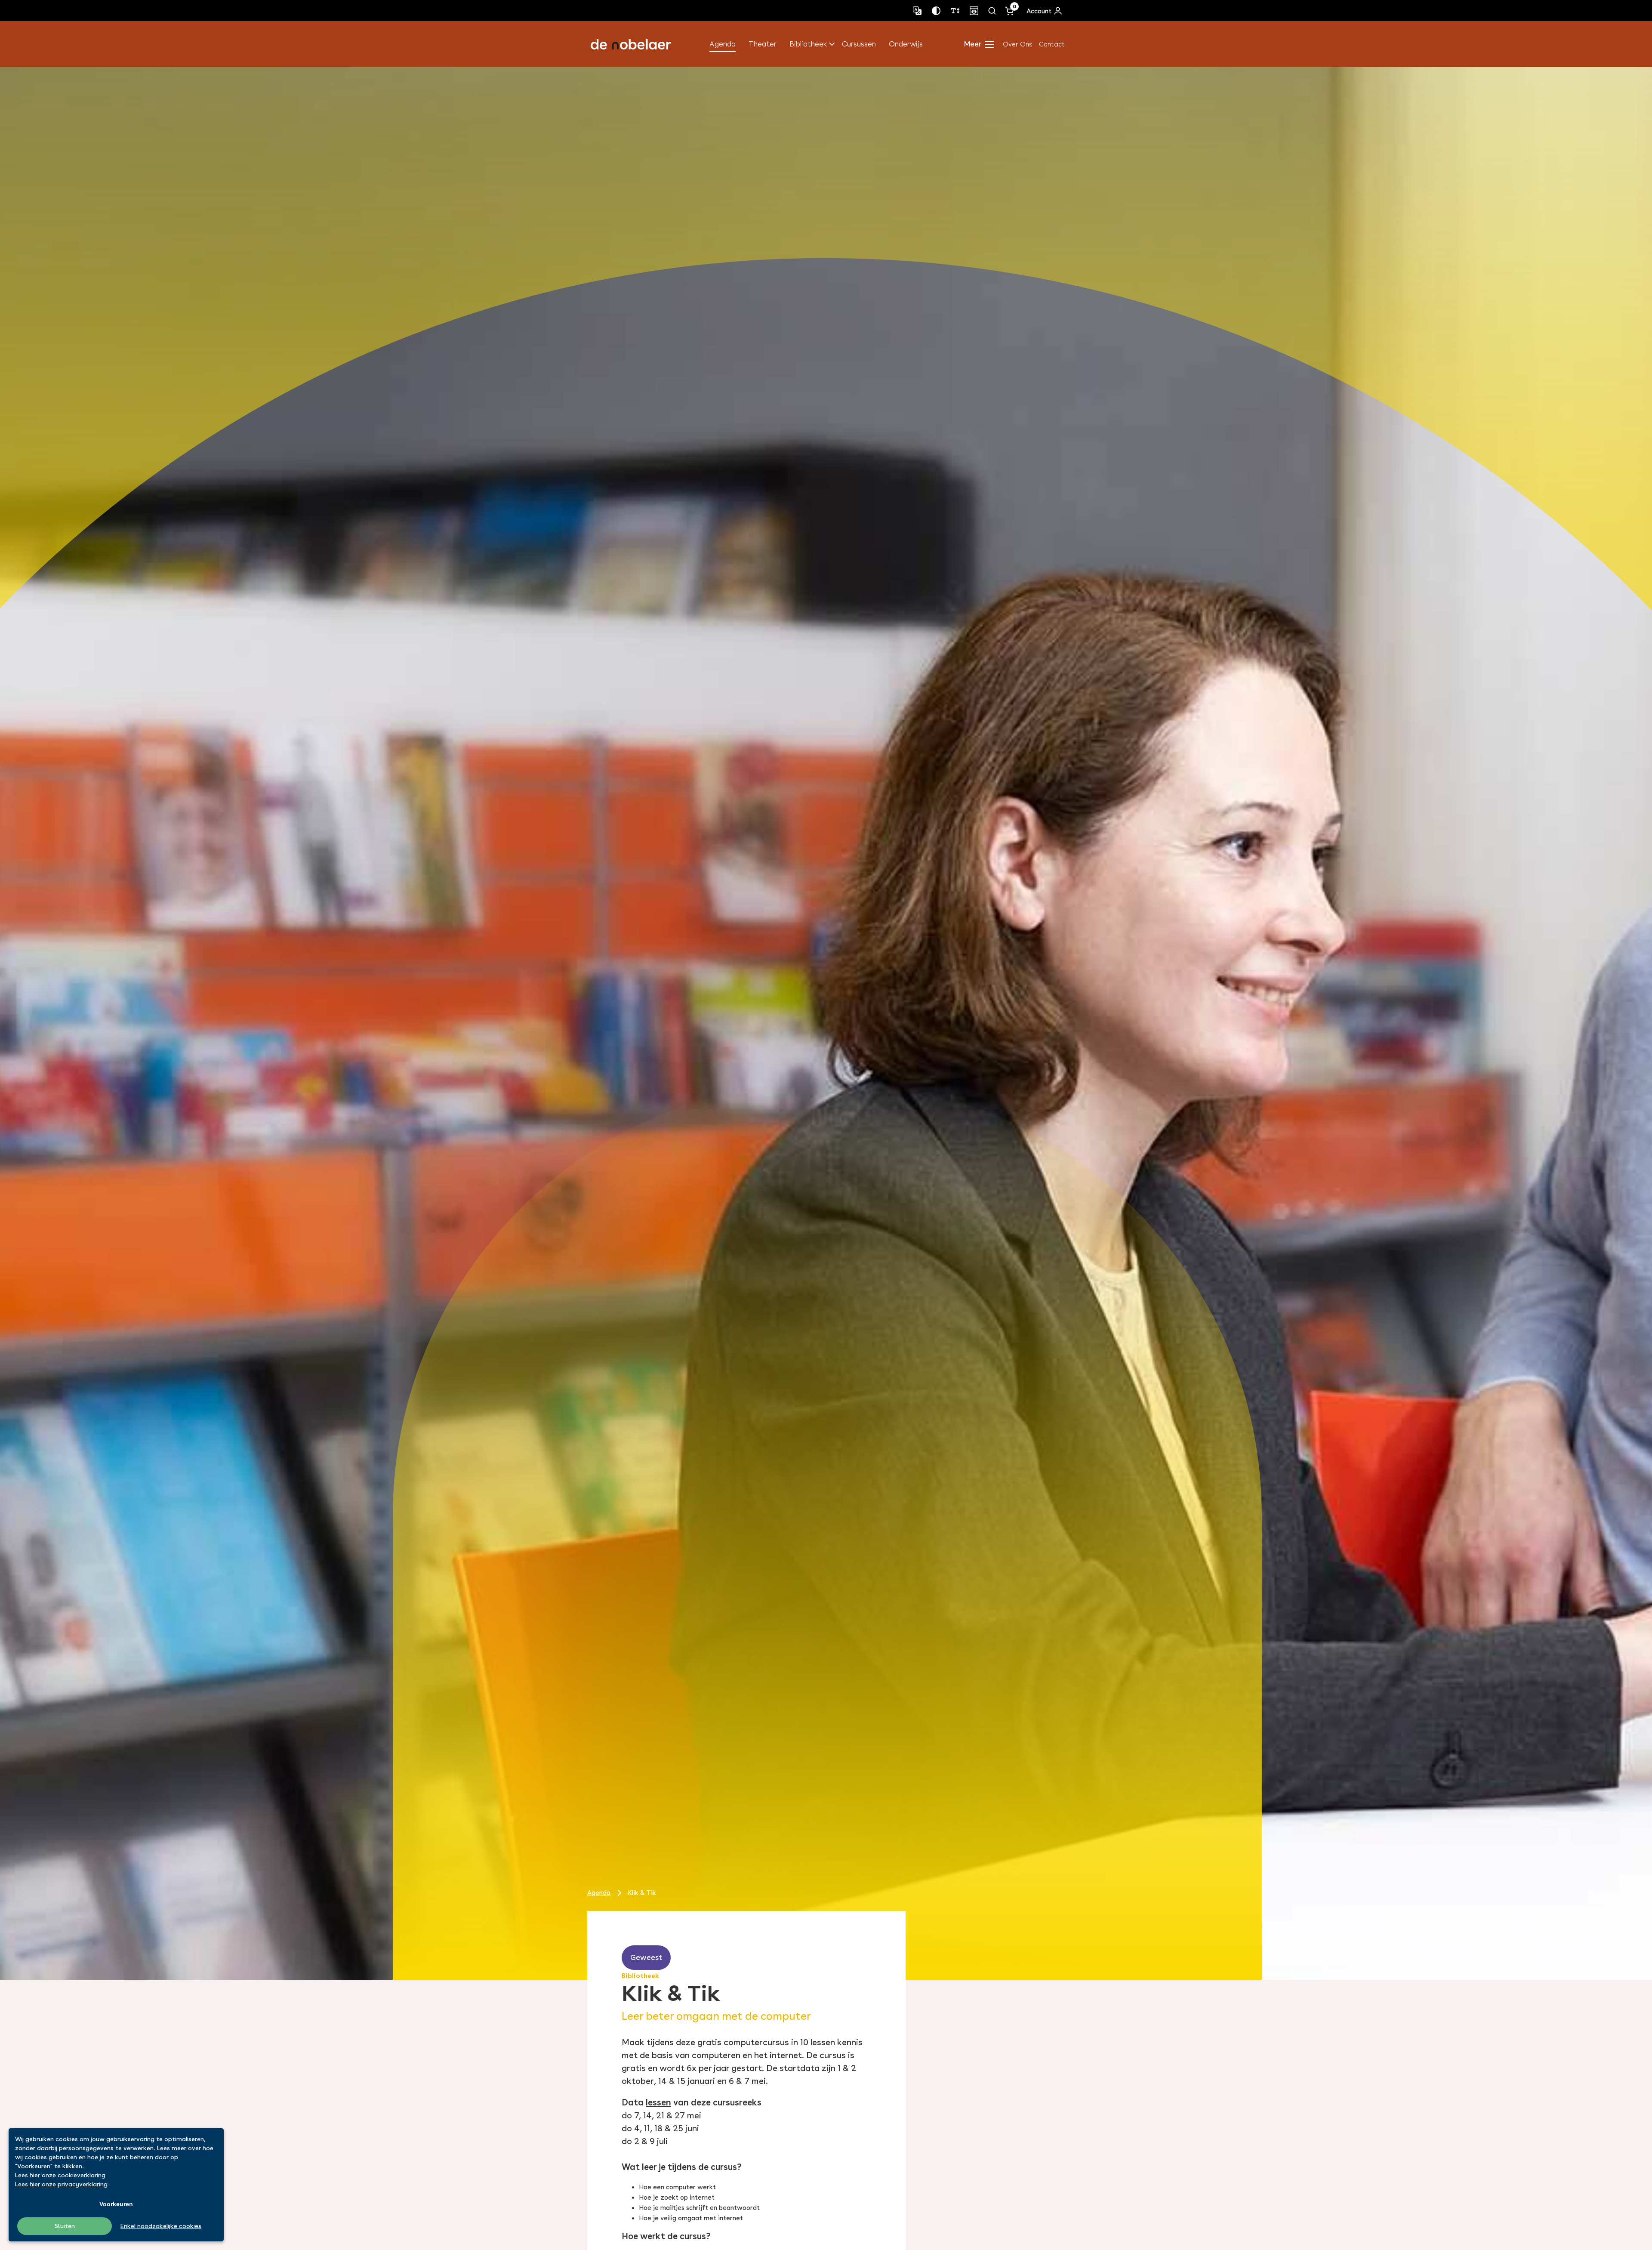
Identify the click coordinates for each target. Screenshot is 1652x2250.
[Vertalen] (917, 11)
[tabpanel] (826, 1023)
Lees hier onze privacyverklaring (61, 2184)
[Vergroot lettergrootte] (955, 11)
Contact (1052, 44)
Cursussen (859, 44)
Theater (763, 44)
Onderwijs (906, 44)
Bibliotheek (808, 44)
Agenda (723, 44)
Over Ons (1018, 44)
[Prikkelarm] (974, 11)
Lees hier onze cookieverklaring (60, 2175)
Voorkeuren (116, 2204)
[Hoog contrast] (936, 11)
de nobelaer (631, 44)
